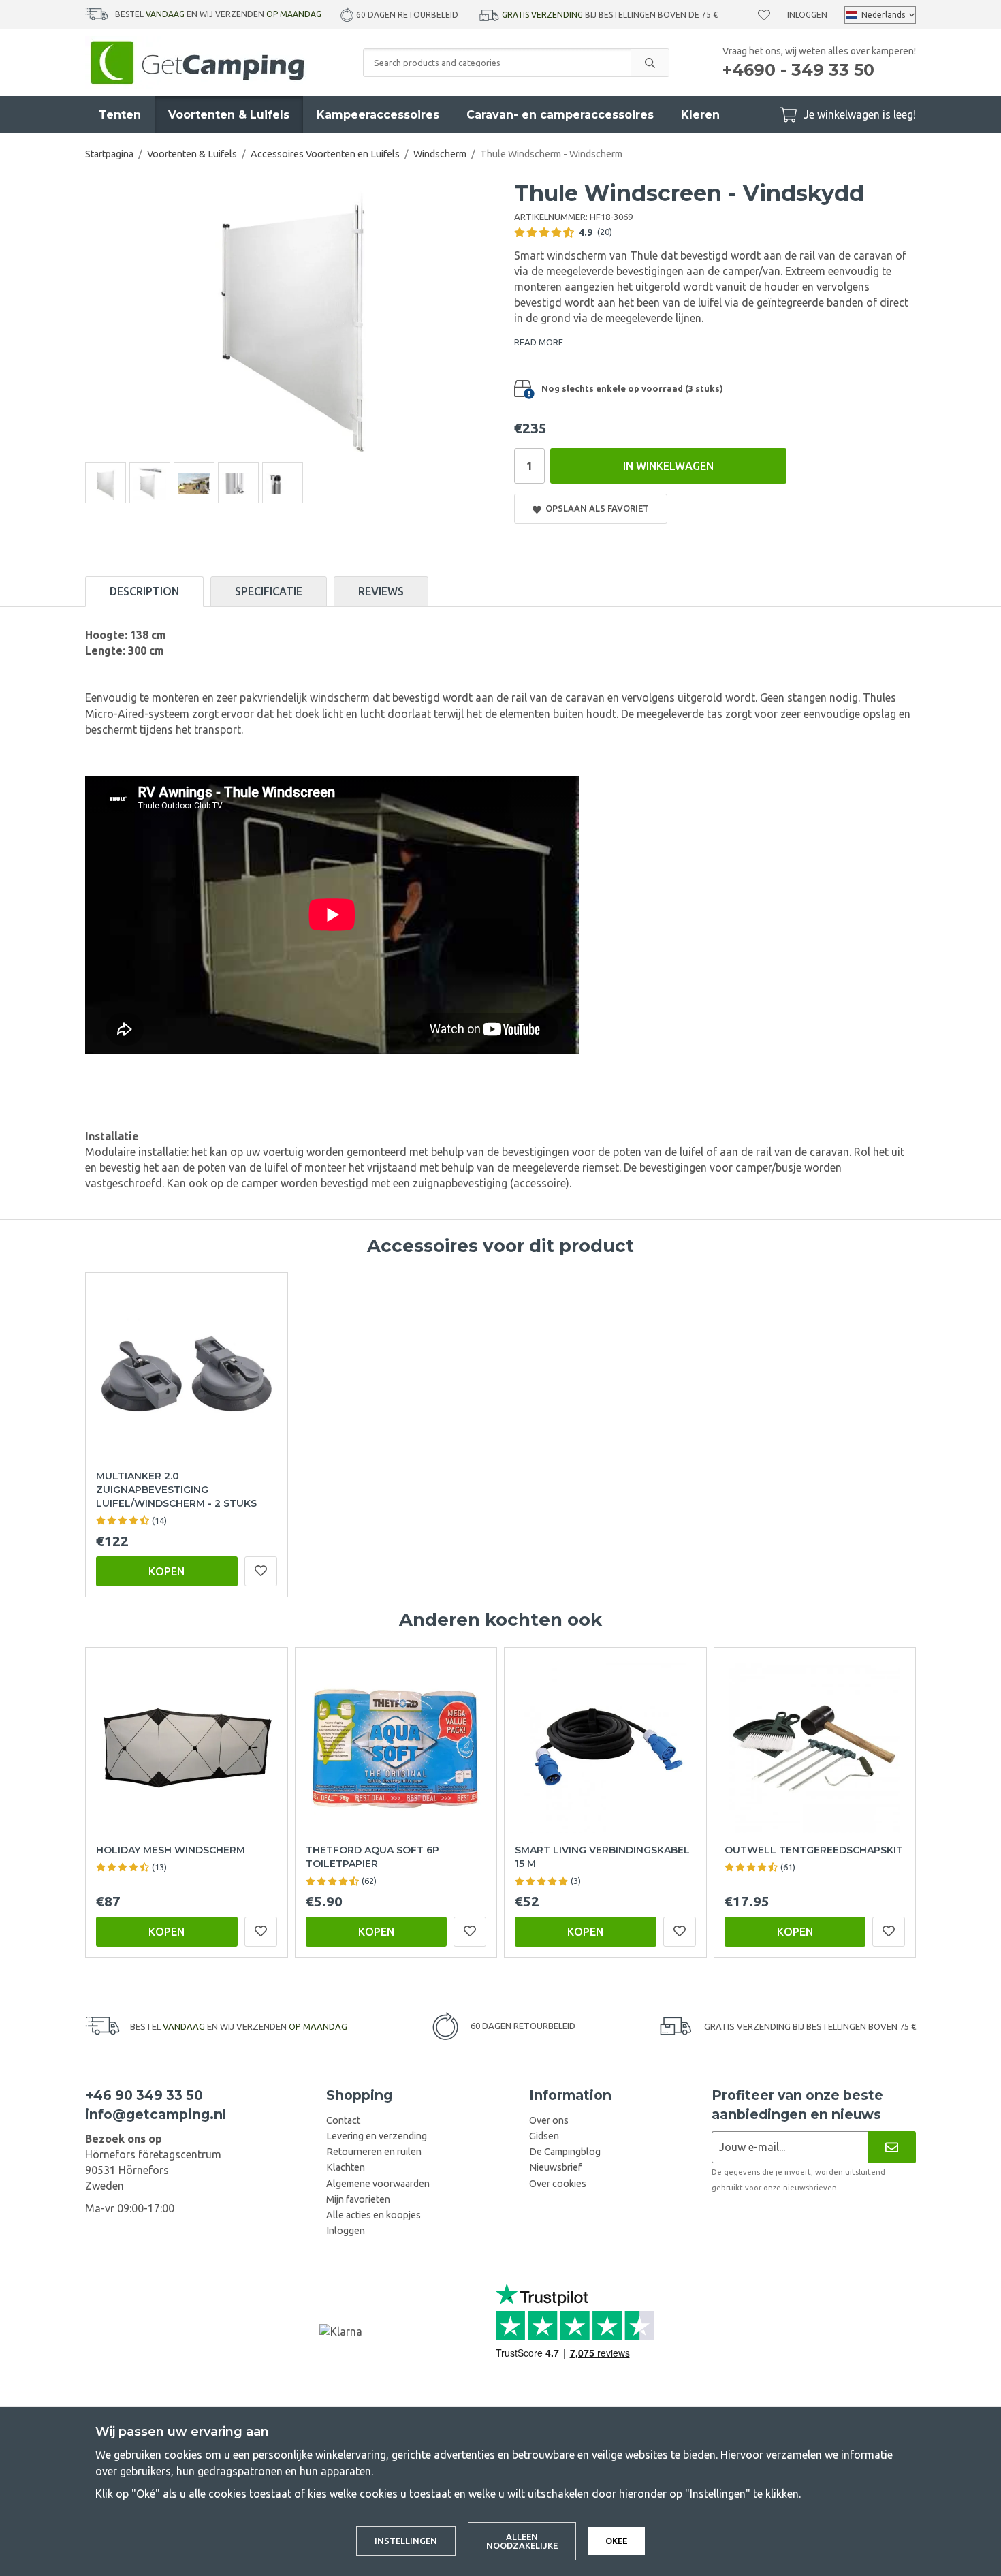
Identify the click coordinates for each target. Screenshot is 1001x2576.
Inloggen (807, 15)
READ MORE (539, 342)
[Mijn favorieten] (764, 15)
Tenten (120, 115)
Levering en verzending (377, 2136)
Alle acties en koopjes (374, 2215)
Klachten (346, 2167)
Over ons (549, 2120)
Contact (343, 2120)
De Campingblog (565, 2152)
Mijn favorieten (358, 2199)
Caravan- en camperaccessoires (560, 115)
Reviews (381, 591)
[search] (650, 63)
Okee (616, 2541)
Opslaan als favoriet (595, 508)
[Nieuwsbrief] (892, 2147)
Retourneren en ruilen (374, 2152)
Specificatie (269, 591)
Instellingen (406, 2541)
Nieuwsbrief (555, 2167)
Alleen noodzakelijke (522, 2541)
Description (144, 591)
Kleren (700, 115)
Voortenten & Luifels (229, 115)
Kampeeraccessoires (378, 115)
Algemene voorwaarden (378, 2184)
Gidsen (544, 2136)
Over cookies (558, 2184)
